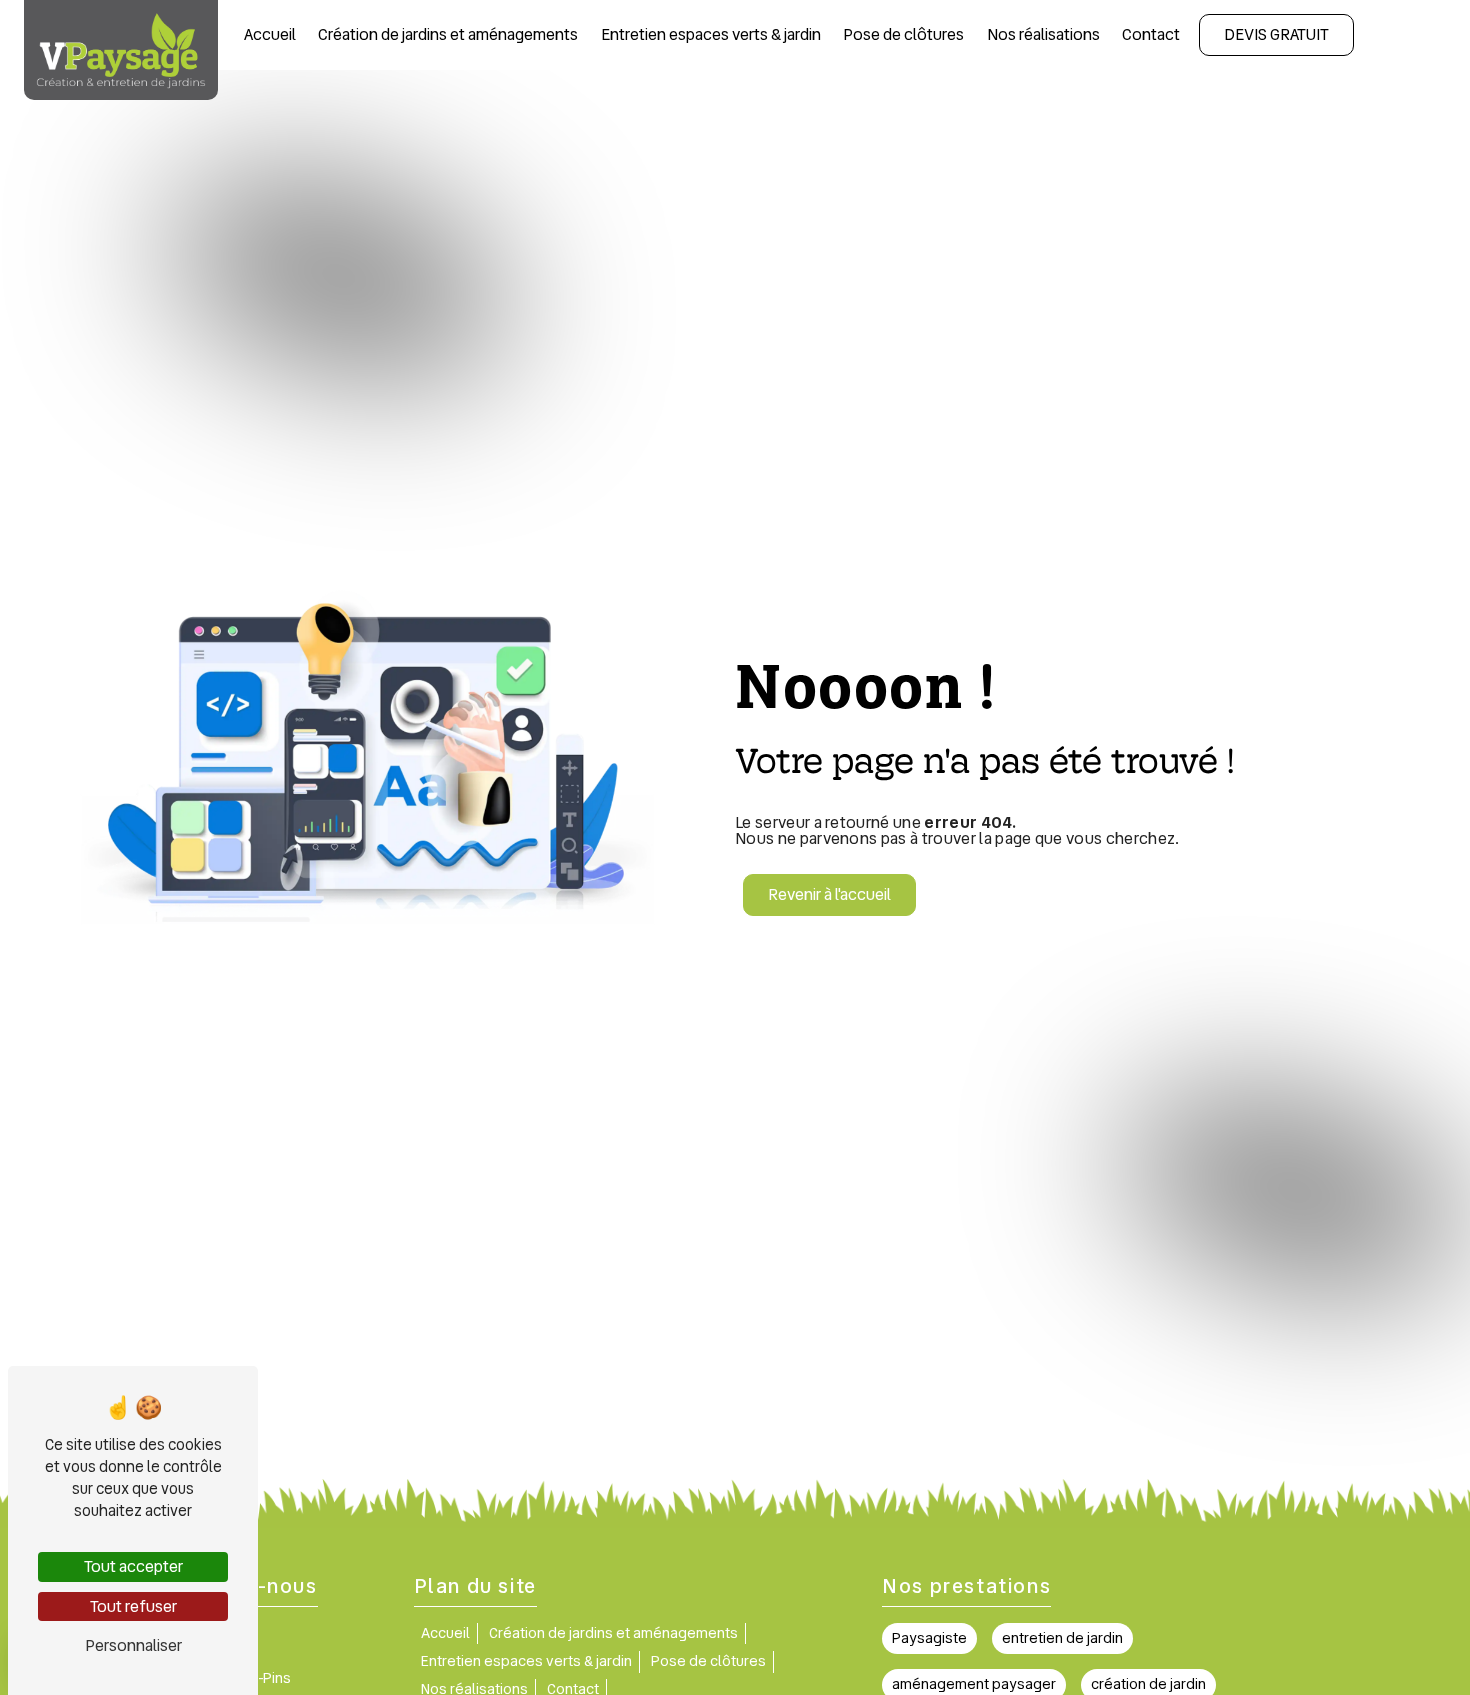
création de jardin (1148, 1684)
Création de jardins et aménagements (448, 34)
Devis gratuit (1276, 34)
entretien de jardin (1062, 1638)
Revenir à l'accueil (829, 894)
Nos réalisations (1043, 34)
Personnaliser (133, 1645)
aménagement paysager (974, 1684)
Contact (1151, 34)
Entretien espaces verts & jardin (711, 34)
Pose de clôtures (903, 34)
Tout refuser (133, 1606)
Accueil (270, 34)
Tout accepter (133, 1566)
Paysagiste (929, 1638)
